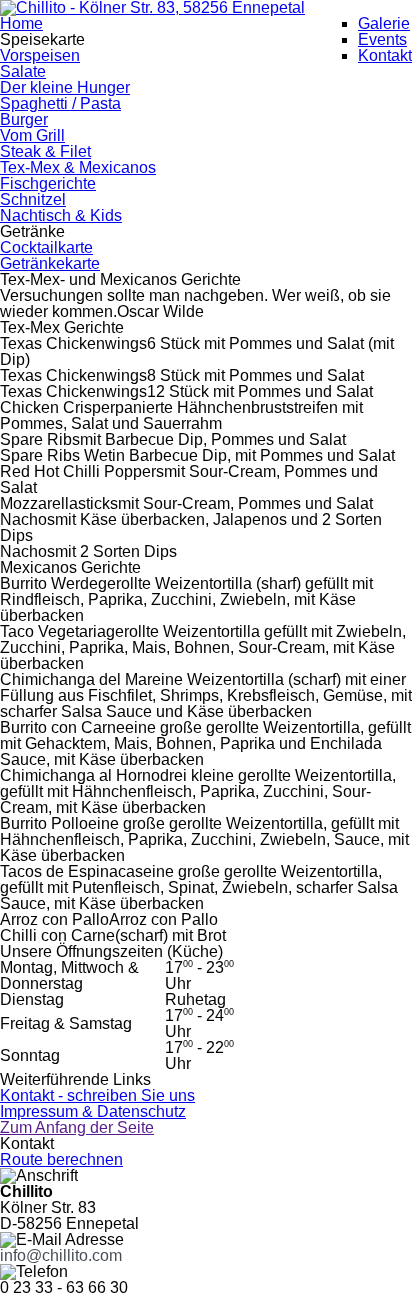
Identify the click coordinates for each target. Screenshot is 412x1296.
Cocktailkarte (46, 247)
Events (382, 39)
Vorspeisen (40, 55)
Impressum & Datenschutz (93, 1111)
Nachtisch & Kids (61, 215)
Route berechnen (61, 1159)
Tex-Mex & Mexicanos (78, 167)
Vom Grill (32, 135)
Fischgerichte (48, 183)
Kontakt (385, 55)
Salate (23, 71)
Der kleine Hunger (65, 87)
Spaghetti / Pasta (60, 103)
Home (21, 23)
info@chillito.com (61, 1255)
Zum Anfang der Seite (77, 1127)
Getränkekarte (50, 263)
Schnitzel (33, 199)
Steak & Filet (45, 151)
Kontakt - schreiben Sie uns (97, 1095)
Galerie (384, 23)
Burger (24, 119)
